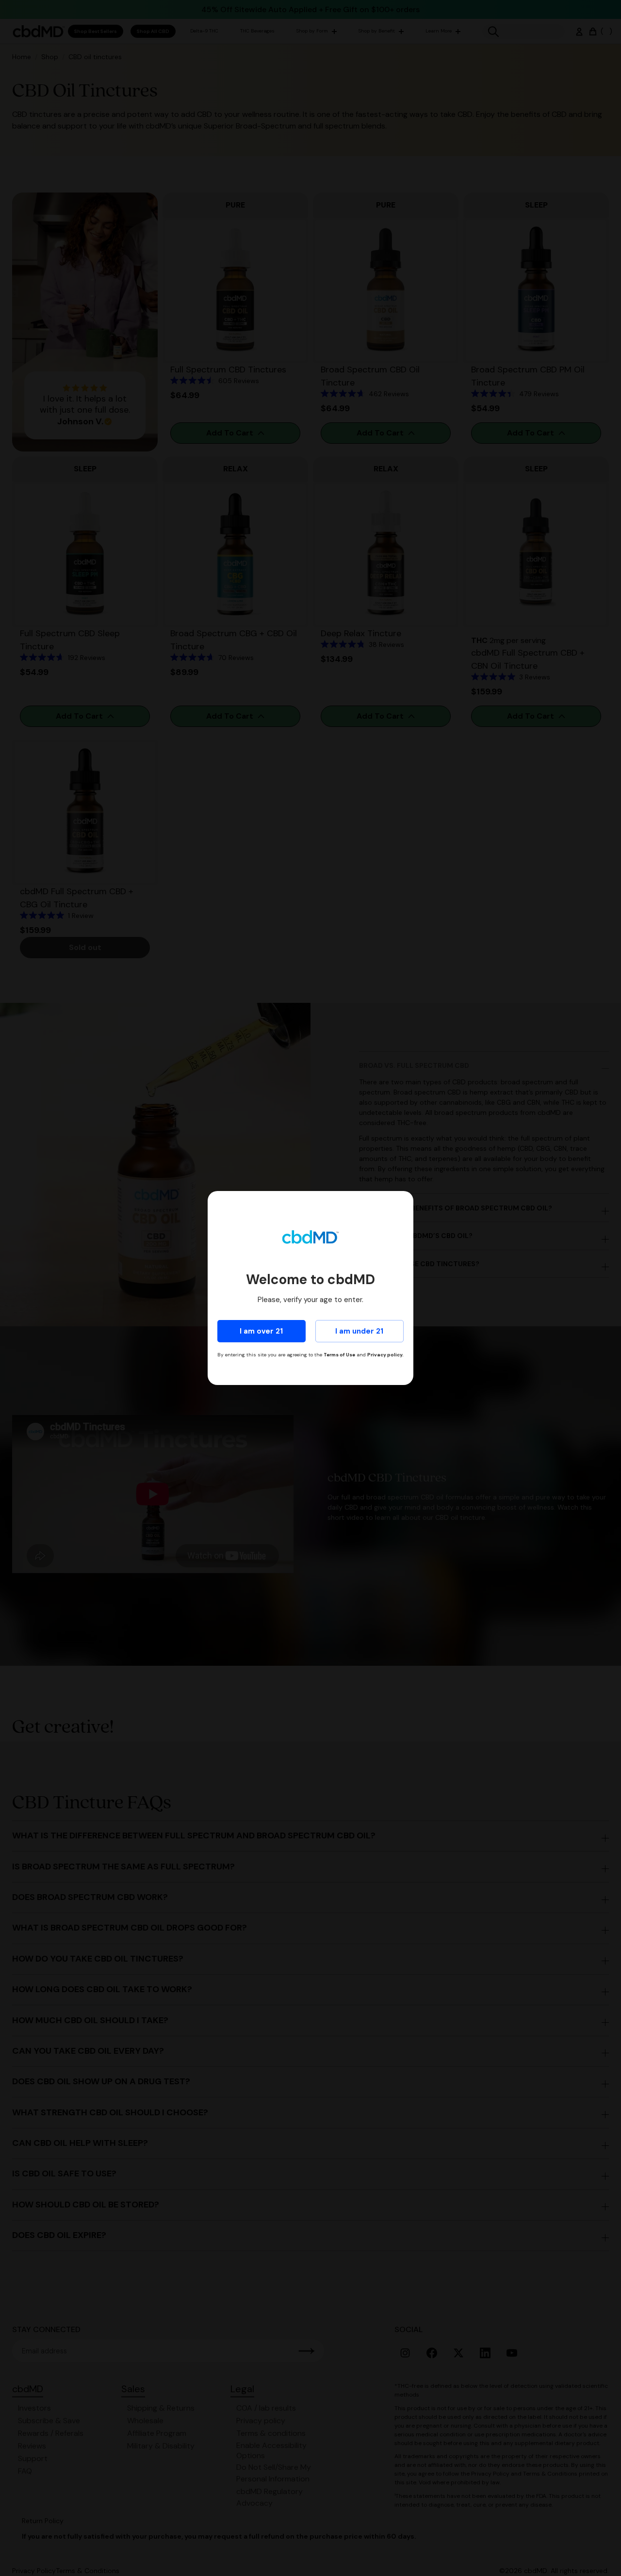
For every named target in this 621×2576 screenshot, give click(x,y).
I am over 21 (261, 1331)
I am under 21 (359, 1331)
